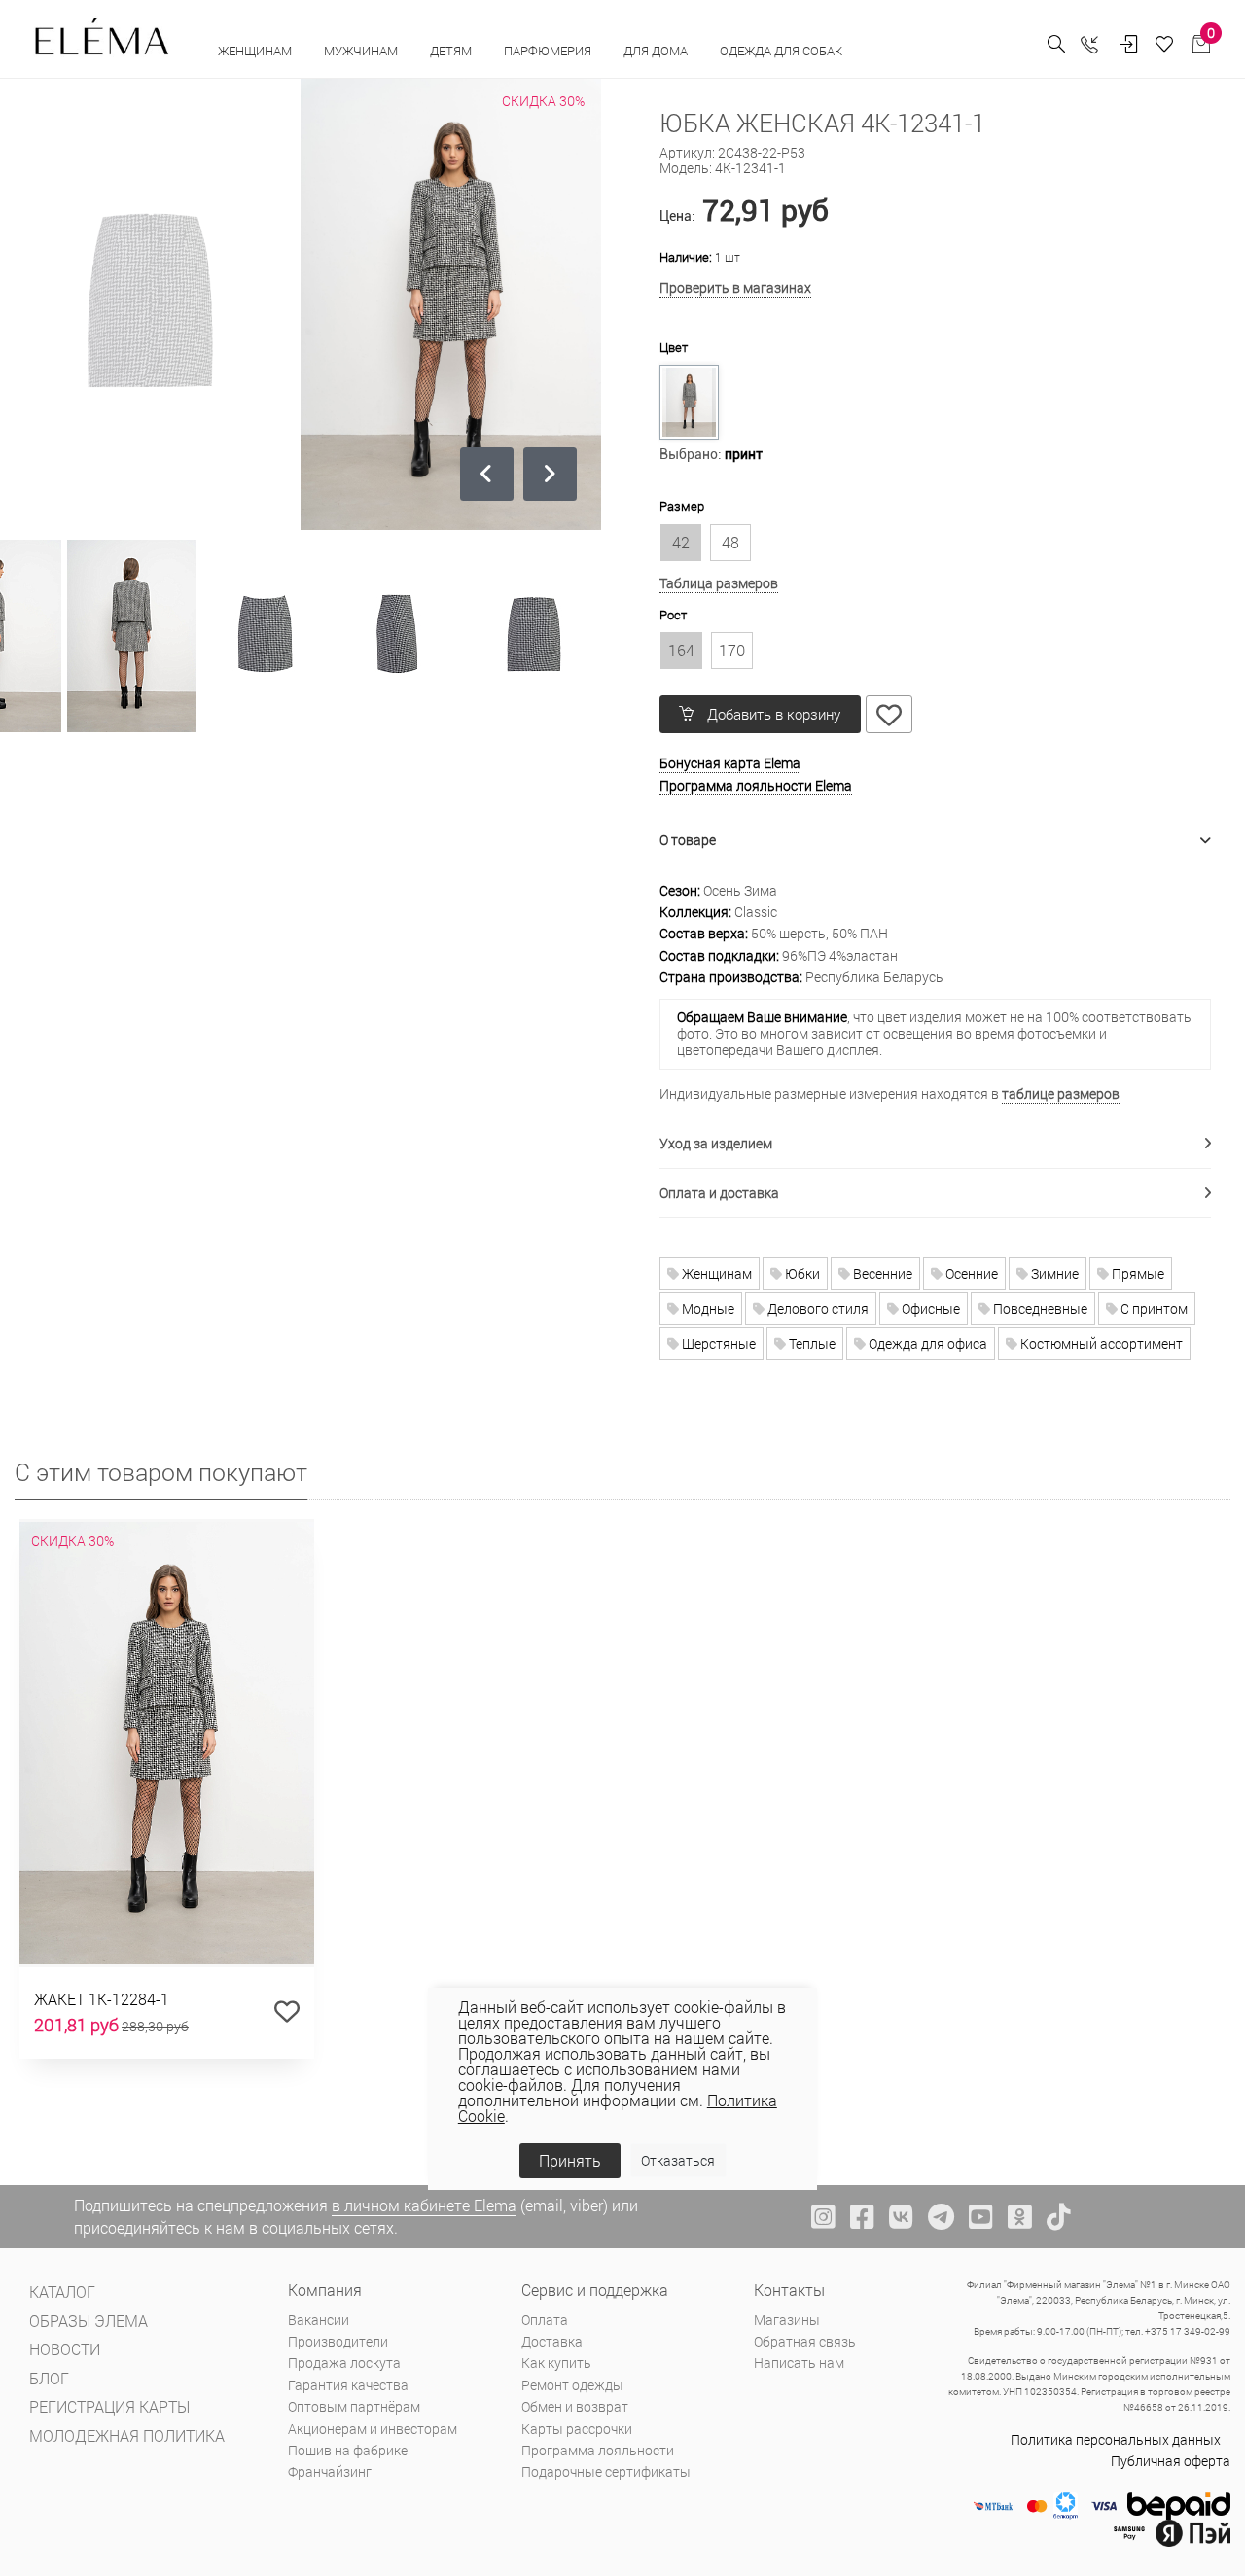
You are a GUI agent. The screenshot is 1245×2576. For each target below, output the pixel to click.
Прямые (1137, 1273)
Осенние (970, 1273)
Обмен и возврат (575, 2406)
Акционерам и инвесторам (373, 2429)
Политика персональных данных (1116, 2439)
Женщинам (256, 51)
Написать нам (799, 2363)
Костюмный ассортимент (1100, 1343)
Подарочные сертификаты (606, 2471)
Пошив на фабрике (348, 2450)
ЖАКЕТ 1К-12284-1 (102, 1999)
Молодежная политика (127, 2435)
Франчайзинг (330, 2471)
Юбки (801, 1273)
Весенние (881, 1273)
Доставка (552, 2341)
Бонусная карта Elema (730, 763)
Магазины (787, 2320)
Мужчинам (362, 51)
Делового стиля (817, 1308)
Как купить (556, 2363)
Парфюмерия (549, 51)
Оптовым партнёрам (354, 2406)
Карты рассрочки (577, 2429)
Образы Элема (89, 2321)
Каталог (62, 2292)
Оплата (545, 2320)
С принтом (1153, 1308)
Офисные (929, 1308)
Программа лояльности (598, 2450)
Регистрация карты (109, 2406)
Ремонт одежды (572, 2385)
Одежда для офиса (926, 1343)
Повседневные (1039, 1308)
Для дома (657, 51)
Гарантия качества (348, 2385)
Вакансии (319, 2320)
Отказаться (678, 2160)
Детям (452, 51)
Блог (49, 2378)
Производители (338, 2341)
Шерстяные (717, 1343)
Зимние (1053, 1273)
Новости (65, 2349)
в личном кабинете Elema (424, 2205)
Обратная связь (805, 2341)
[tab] (936, 841)
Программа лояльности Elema (756, 785)
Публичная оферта (1171, 2461)
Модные (707, 1308)
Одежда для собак (781, 51)
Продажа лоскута (344, 2363)
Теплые (811, 1343)
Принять (570, 2160)
